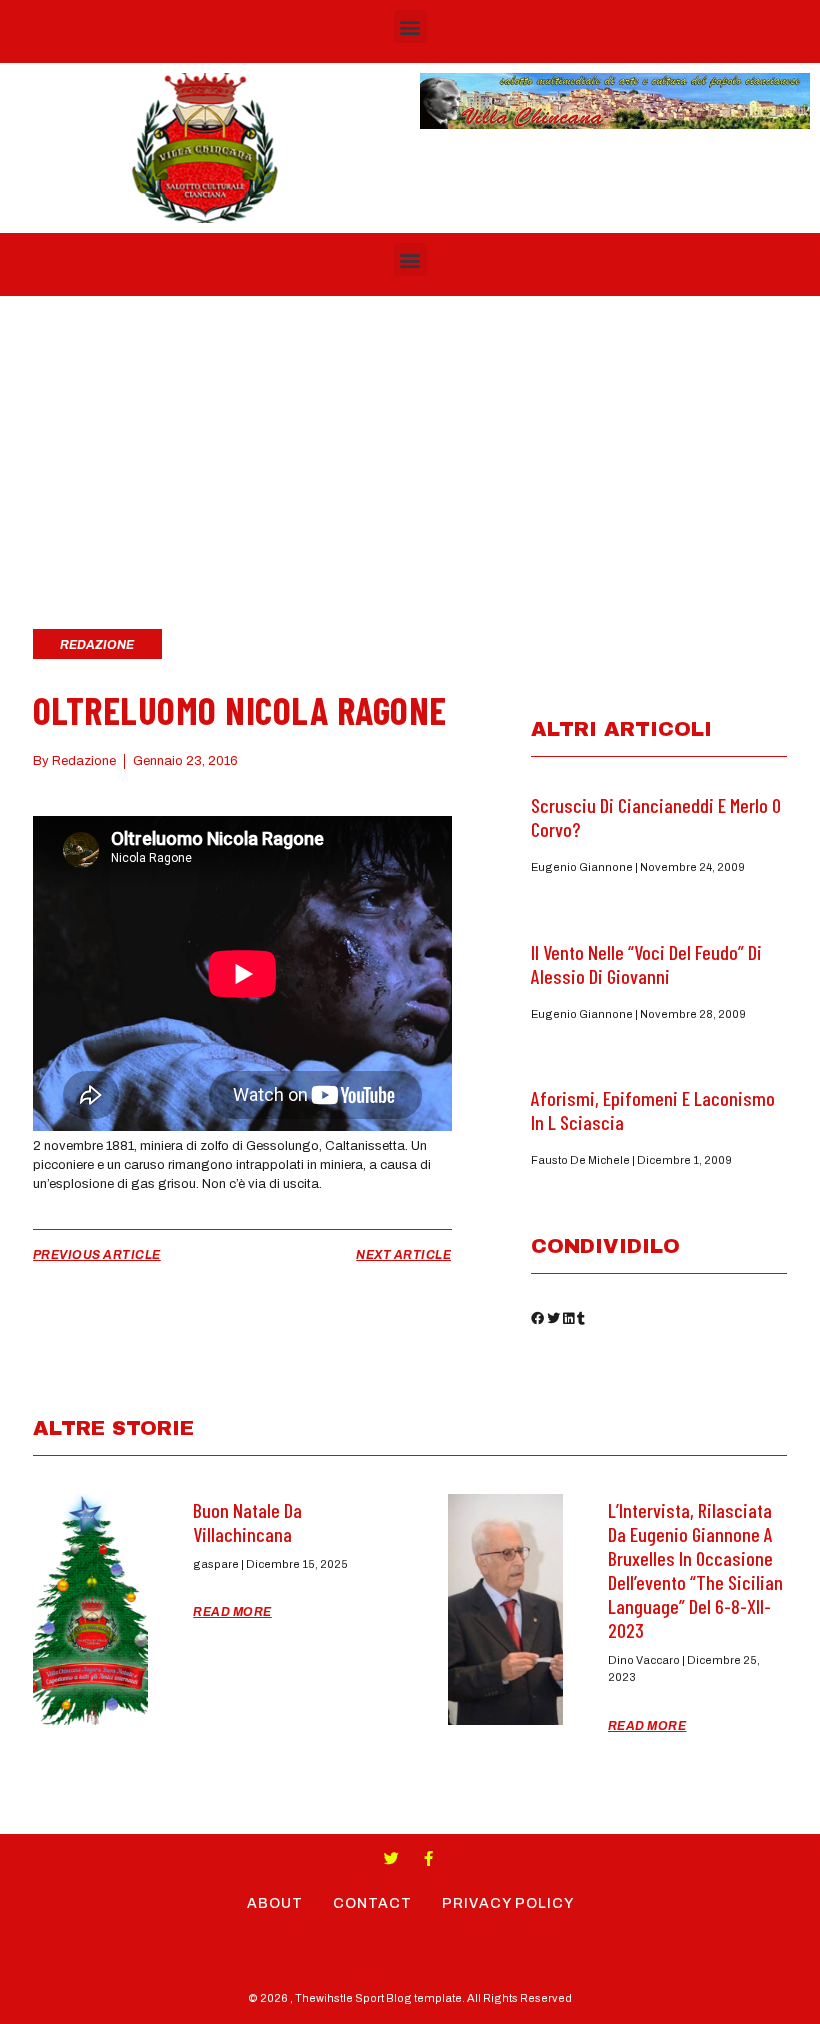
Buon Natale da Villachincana (247, 1522)
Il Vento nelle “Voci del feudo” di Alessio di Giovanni (646, 964)
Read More (232, 1612)
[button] (410, 26)
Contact (372, 1903)
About (275, 1903)
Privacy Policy (508, 1903)
